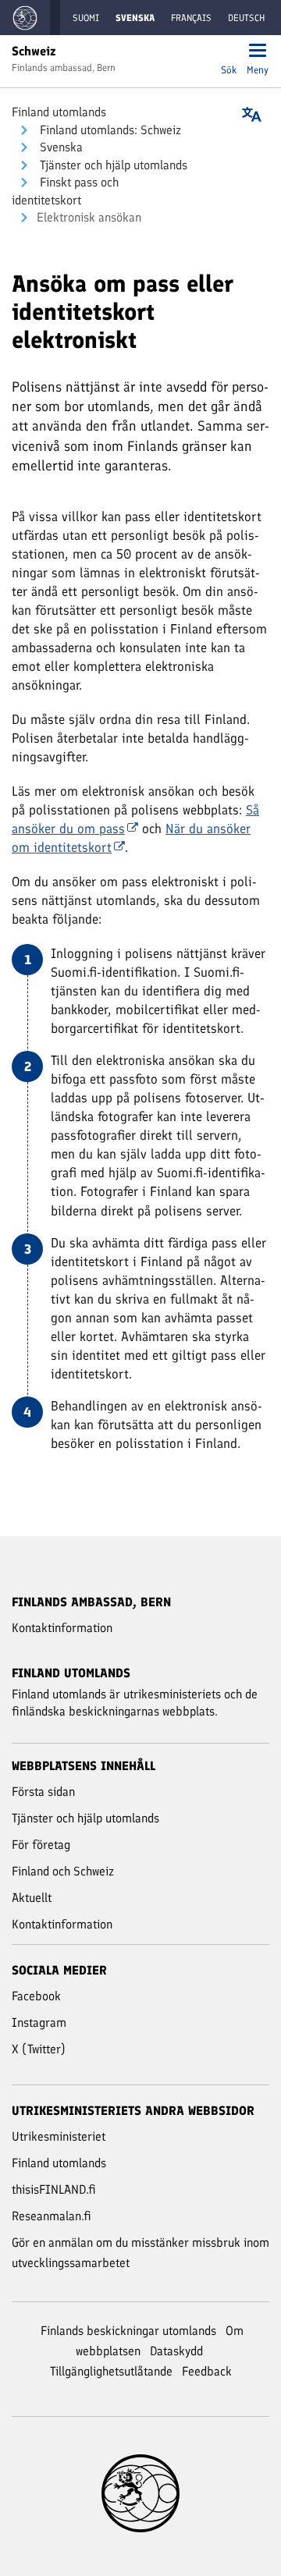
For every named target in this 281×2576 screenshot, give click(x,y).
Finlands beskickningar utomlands (128, 2331)
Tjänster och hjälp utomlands (112, 165)
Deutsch (246, 18)
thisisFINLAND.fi (54, 2189)
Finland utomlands (59, 112)
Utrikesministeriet (59, 2136)
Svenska (60, 147)
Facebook (36, 1996)
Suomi (86, 18)
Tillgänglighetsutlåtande (111, 2371)
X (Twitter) (39, 2049)
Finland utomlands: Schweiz (109, 130)
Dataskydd (176, 2351)
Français (191, 18)
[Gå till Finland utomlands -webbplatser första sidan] (25, 18)
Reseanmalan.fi (52, 2216)
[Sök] (229, 52)
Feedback (207, 2371)
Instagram (39, 2022)
